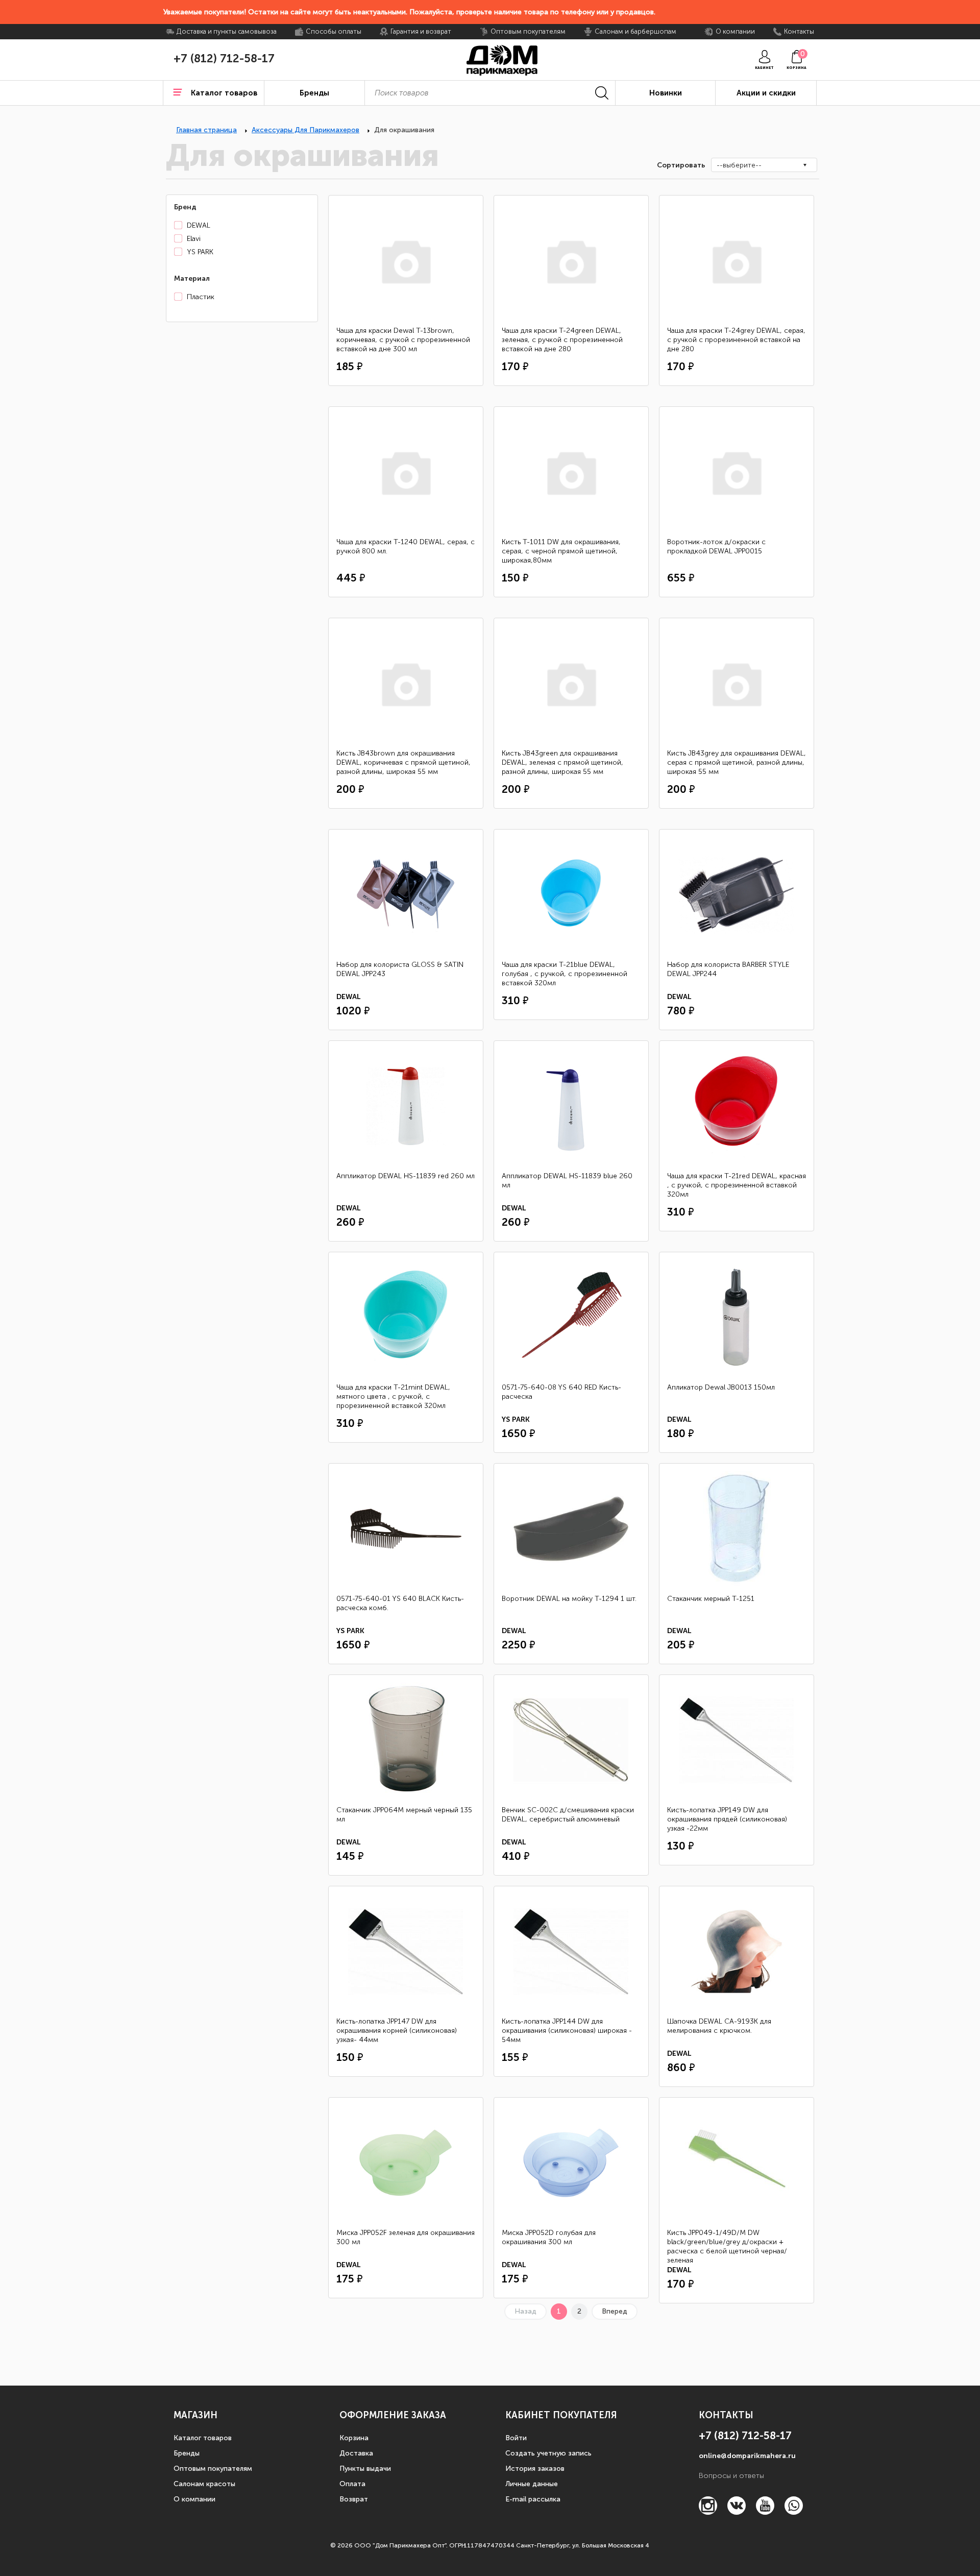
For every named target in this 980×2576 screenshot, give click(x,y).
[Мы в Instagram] (708, 2512)
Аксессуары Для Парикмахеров (305, 130)
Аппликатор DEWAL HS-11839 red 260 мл (406, 1176)
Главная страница (206, 130)
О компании (194, 2499)
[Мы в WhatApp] (794, 2512)
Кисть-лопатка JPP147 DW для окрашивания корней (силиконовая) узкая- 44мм (397, 2031)
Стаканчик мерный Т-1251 (711, 1599)
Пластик (201, 297)
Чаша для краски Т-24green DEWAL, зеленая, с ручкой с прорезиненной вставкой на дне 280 (562, 340)
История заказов (535, 2469)
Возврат (354, 2499)
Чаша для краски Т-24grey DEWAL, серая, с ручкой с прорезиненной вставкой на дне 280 (736, 340)
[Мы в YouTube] (765, 2512)
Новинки (666, 93)
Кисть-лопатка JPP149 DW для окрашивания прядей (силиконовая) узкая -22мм (727, 1819)
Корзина (354, 2438)
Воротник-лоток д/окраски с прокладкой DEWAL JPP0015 (716, 546)
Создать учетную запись (548, 2453)
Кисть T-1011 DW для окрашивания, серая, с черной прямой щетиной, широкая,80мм (561, 551)
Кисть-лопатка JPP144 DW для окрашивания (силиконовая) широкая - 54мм (567, 2031)
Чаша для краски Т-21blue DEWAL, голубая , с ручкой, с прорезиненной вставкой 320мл (565, 974)
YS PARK (200, 252)
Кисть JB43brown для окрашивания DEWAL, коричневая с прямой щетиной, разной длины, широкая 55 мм (403, 762)
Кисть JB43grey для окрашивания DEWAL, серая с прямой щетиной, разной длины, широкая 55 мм (737, 762)
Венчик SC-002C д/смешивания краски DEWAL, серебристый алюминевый (568, 1815)
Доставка (356, 2453)
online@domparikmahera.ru (747, 2456)
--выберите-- (739, 165)
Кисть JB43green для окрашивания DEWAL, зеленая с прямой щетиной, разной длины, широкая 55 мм (562, 762)
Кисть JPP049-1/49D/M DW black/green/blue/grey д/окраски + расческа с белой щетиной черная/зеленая (727, 2246)
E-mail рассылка (533, 2499)
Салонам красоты (204, 2484)
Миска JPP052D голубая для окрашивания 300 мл (549, 2237)
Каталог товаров (203, 2438)
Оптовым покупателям (213, 2469)
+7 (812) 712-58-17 (224, 59)
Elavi (194, 239)
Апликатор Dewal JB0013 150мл (721, 1387)
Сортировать (680, 165)
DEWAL (199, 225)
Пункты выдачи (365, 2469)
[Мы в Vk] (737, 2512)
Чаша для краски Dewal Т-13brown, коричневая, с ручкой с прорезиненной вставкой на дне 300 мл (403, 340)
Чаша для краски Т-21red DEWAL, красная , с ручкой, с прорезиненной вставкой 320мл (737, 1185)
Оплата (352, 2484)
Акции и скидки (766, 93)
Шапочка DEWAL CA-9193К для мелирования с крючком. (719, 2026)
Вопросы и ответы (731, 2476)
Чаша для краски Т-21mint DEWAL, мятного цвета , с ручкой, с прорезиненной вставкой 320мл (393, 1396)
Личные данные (532, 2484)
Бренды (187, 2453)
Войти (516, 2438)
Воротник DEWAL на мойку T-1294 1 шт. (569, 1599)
